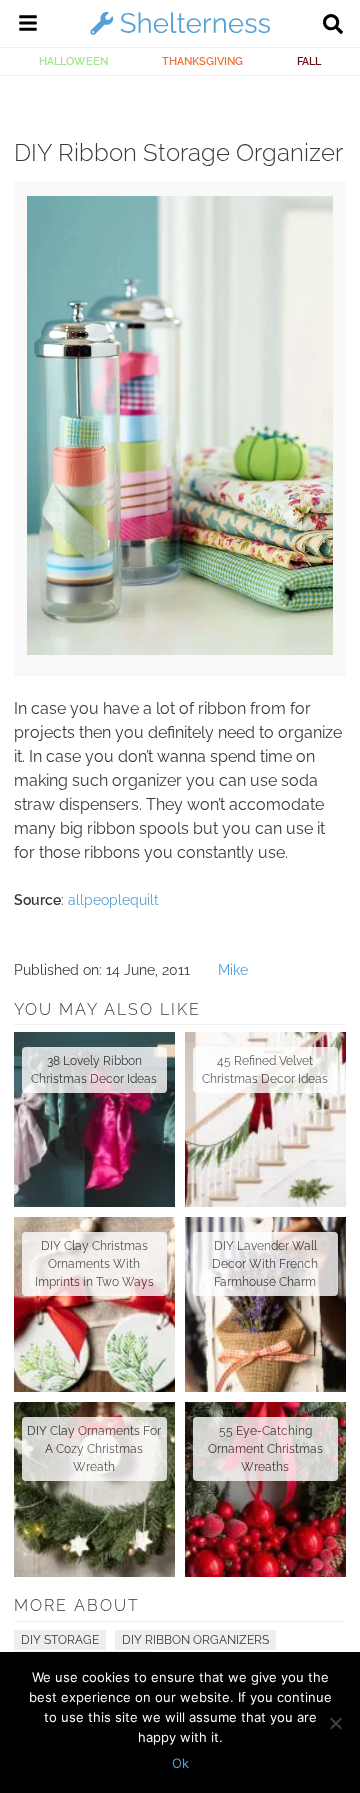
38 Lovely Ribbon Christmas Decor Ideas (94, 1070)
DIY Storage (60, 1640)
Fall (309, 61)
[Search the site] (333, 26)
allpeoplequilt (113, 900)
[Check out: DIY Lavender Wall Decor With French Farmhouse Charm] (265, 1304)
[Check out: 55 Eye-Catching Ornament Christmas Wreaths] (265, 1489)
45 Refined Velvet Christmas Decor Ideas (265, 1070)
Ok (180, 1763)
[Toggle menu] (28, 26)
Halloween (73, 61)
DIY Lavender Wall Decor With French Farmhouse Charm (265, 1264)
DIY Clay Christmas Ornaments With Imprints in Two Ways (94, 1264)
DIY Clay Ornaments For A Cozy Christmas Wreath (94, 1449)
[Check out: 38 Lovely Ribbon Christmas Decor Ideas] (94, 1119)
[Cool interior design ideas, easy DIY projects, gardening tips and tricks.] (180, 34)
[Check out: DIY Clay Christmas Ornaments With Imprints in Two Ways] (94, 1304)
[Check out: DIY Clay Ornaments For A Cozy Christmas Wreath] (94, 1489)
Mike (233, 970)
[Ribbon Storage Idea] (179, 650)
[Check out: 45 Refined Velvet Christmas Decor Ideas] (265, 1119)
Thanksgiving (202, 61)
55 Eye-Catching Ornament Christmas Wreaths (265, 1449)
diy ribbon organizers (195, 1640)
